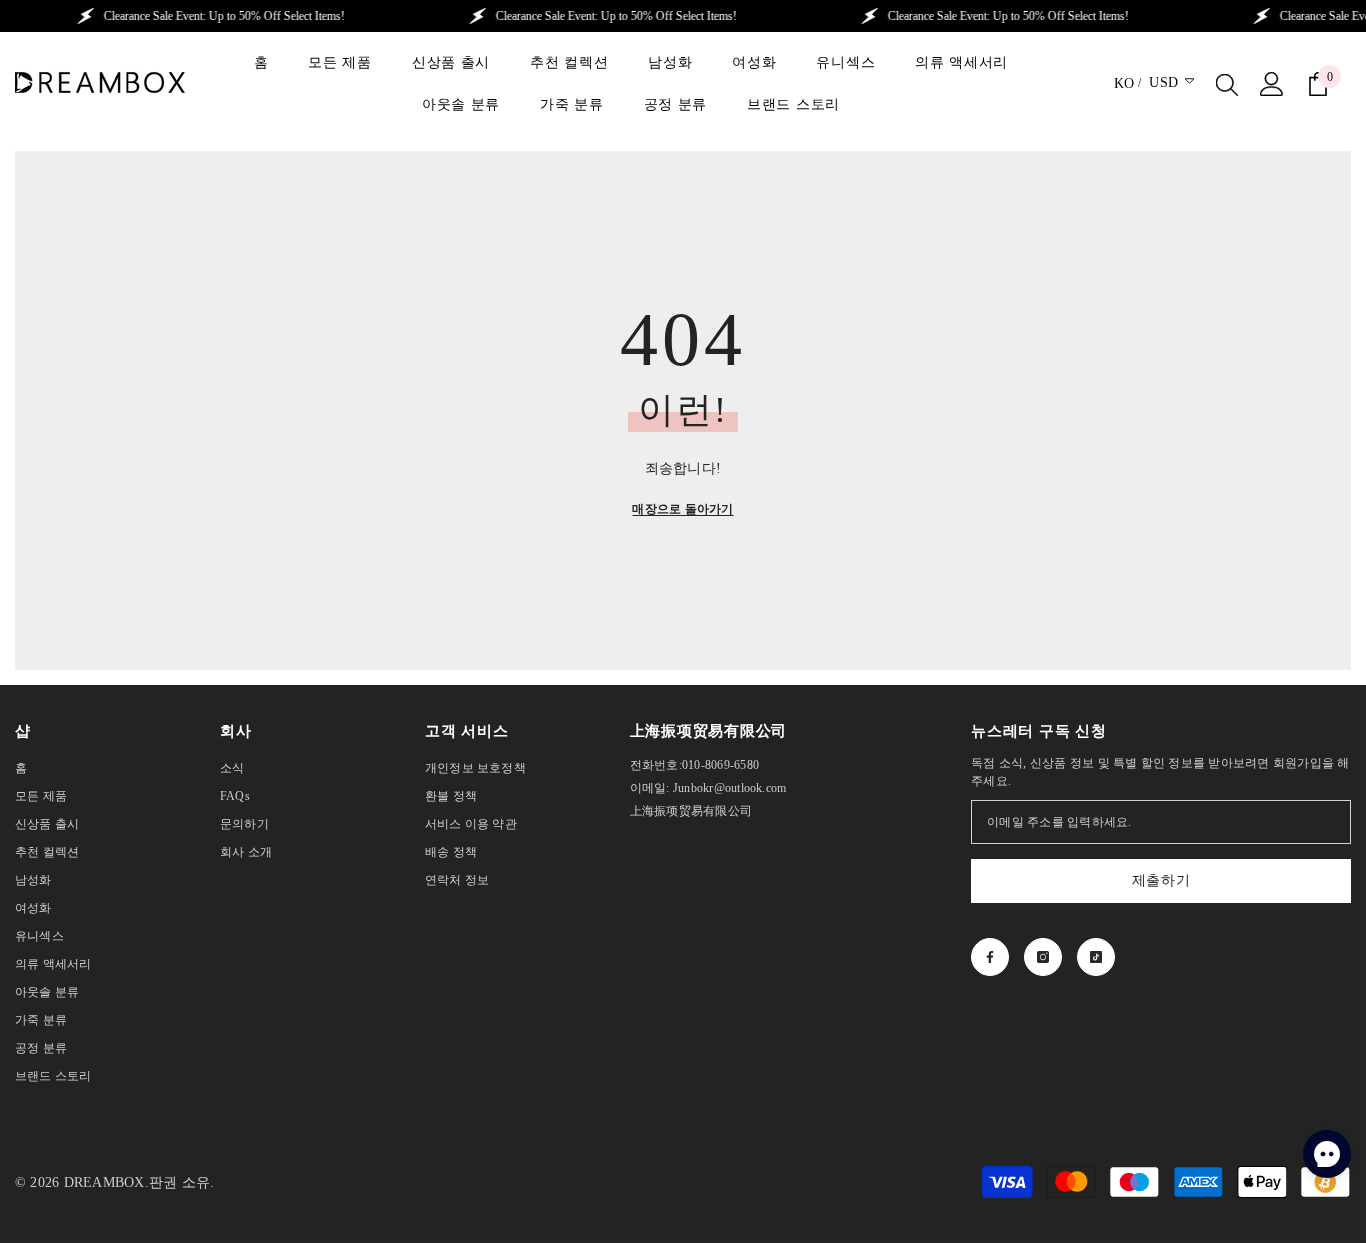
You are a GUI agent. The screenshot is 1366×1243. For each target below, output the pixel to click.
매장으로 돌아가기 (682, 509)
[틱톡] (1096, 957)
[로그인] (1272, 84)
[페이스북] (990, 957)
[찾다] (1227, 84)
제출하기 (1161, 880)
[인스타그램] (1043, 957)
